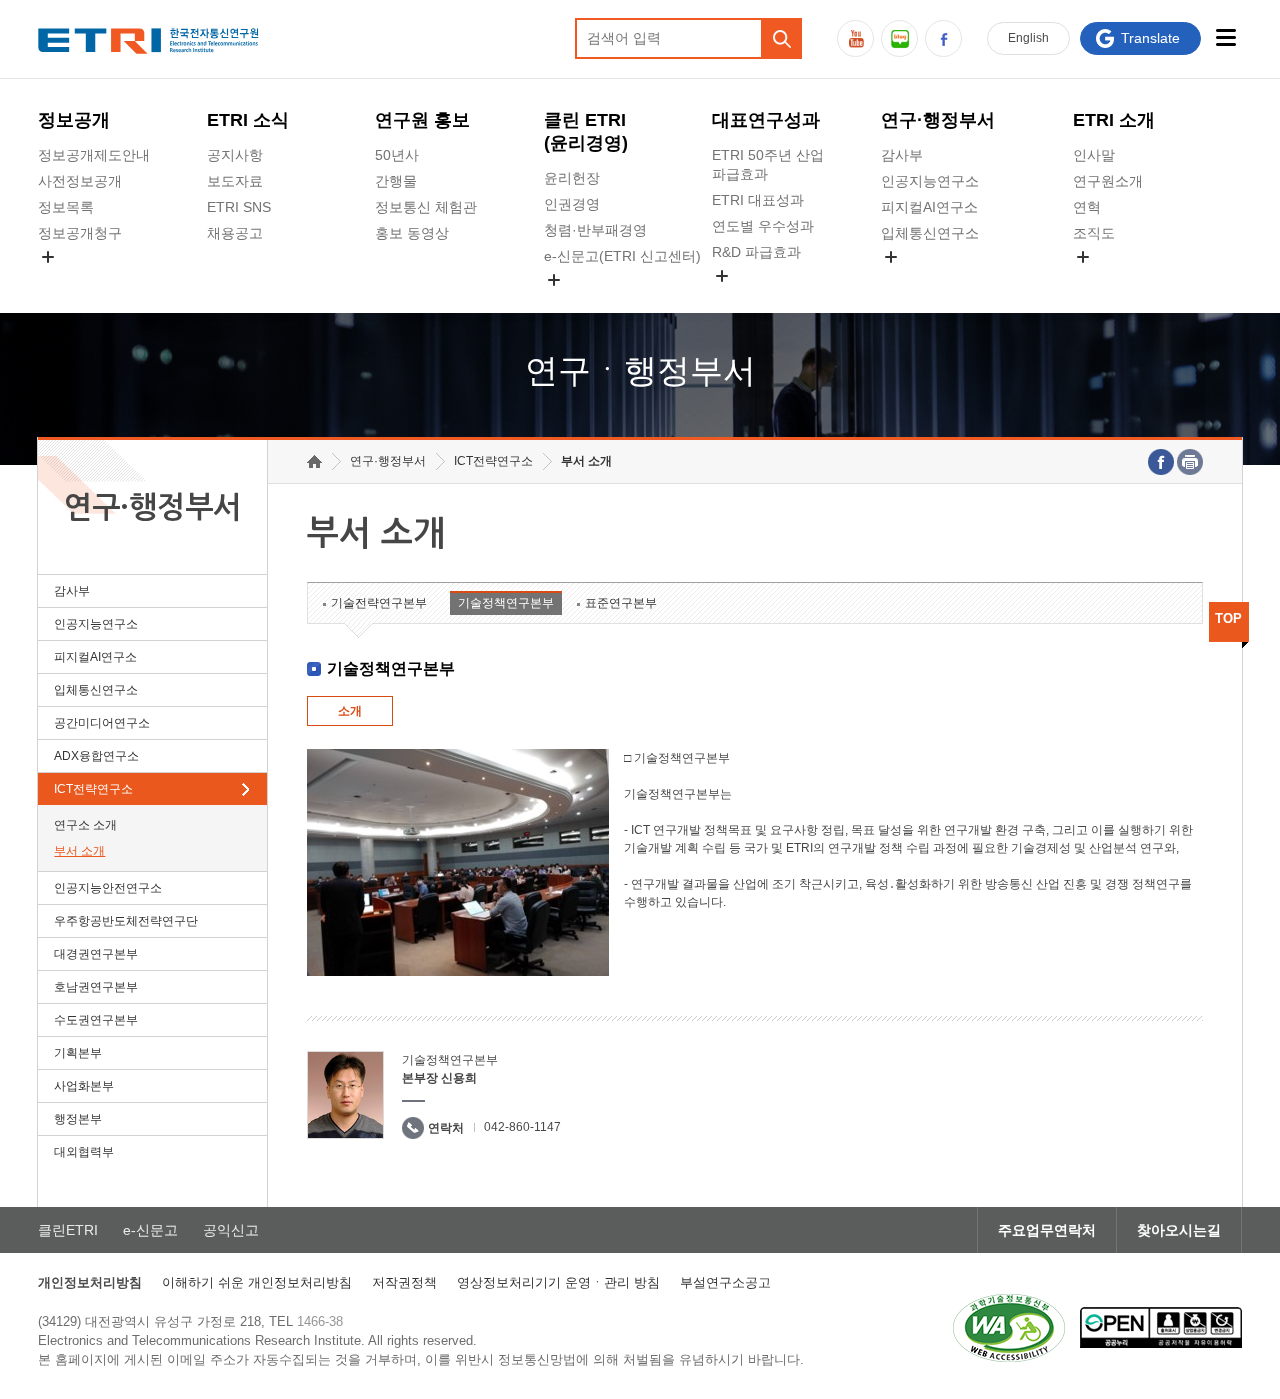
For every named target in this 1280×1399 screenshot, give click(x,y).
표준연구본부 (621, 603)
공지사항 (235, 155)
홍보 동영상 (412, 233)
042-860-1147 (522, 1127)
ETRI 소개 (1114, 120)
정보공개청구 (80, 233)
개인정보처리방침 (90, 1282)
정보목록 (66, 207)
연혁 (1087, 207)
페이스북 (943, 38)
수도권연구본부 (96, 1020)
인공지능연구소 (930, 181)
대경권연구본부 (96, 954)
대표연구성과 (766, 120)
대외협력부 (84, 1152)
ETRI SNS (239, 207)
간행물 (396, 181)
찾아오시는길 (1179, 1230)
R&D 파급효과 (756, 252)
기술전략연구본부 (379, 603)
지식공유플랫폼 (761, 299)
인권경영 (572, 204)
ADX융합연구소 (96, 756)
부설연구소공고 (725, 1282)
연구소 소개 (85, 825)
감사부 (902, 155)
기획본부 (78, 1053)
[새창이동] (1009, 1328)
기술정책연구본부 (506, 603)
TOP (1228, 618)
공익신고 (572, 303)
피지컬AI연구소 (929, 207)
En (1028, 38)
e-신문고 (150, 1230)
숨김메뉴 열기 (48, 257)
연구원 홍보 (422, 120)
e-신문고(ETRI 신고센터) (622, 256)
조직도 (1094, 233)
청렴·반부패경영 (595, 230)
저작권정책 (404, 1282)
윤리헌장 (572, 178)
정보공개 (74, 120)
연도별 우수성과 (763, 226)
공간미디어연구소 (937, 280)
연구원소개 (1108, 181)
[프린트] (1190, 462)
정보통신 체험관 (426, 207)
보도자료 (235, 181)
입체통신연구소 (930, 233)
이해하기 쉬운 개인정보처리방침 (257, 1282)
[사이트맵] (1226, 37)
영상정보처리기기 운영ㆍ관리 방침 (558, 1282)
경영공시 (66, 280)
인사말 (1094, 155)
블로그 (899, 38)
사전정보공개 (80, 181)
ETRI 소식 (248, 120)
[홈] (314, 461)
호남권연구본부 (96, 987)
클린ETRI (68, 1230)
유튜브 (855, 38)
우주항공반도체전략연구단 (126, 921)
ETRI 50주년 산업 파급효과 (768, 164)
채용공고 (235, 233)
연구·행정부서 (938, 120)
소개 (350, 711)
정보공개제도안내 (94, 155)
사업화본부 (84, 1086)
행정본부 (78, 1119)
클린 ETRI (586, 131)
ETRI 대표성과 (758, 200)
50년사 (397, 155)
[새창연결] (1161, 462)
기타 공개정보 (1117, 280)
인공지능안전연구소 (108, 888)
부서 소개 (79, 851)
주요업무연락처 (1047, 1230)
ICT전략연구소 (93, 789)
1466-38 (320, 1321)
